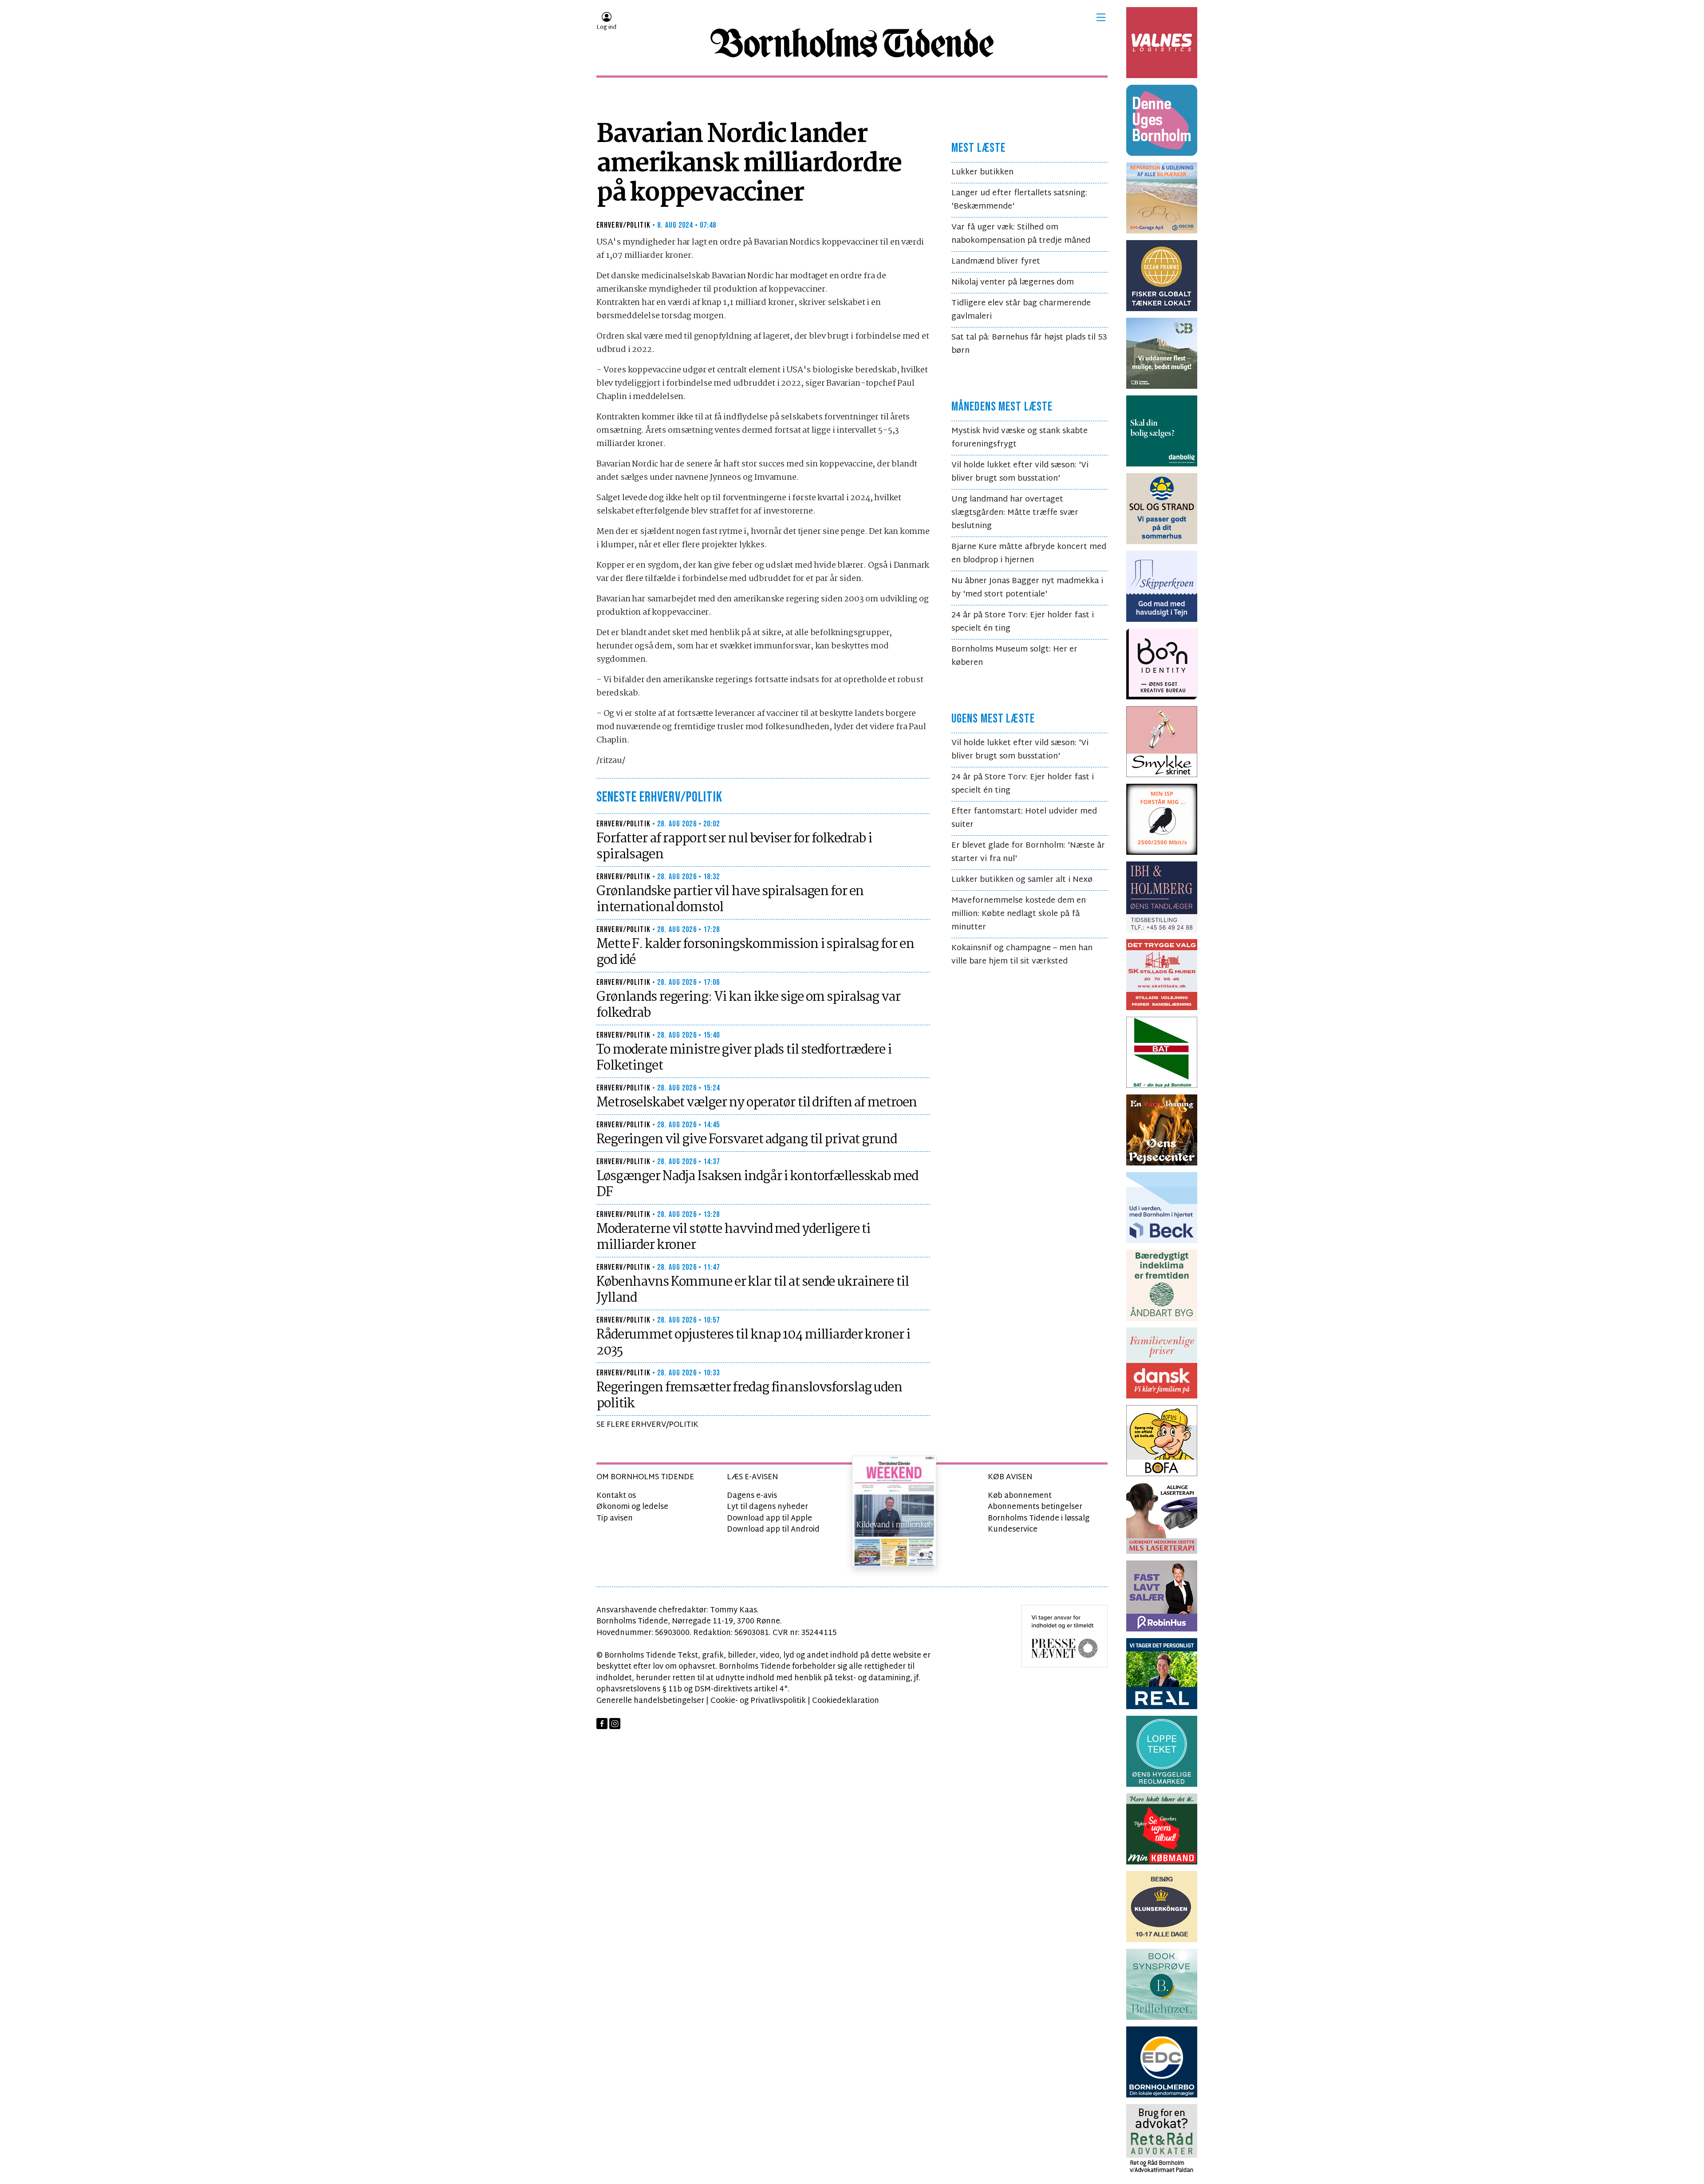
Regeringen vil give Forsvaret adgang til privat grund (747, 1140)
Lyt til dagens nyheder (767, 1507)
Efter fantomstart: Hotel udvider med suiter (1024, 818)
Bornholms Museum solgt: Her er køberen (1014, 656)
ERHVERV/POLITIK (623, 225)
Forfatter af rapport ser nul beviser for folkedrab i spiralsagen (734, 847)
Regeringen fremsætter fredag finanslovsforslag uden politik (749, 1396)
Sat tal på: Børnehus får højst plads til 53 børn (1029, 344)
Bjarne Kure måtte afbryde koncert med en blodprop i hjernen (1029, 554)
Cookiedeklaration (846, 1701)
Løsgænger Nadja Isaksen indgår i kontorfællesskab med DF (757, 1185)
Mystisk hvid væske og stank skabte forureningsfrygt (1020, 438)
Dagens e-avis (752, 1496)
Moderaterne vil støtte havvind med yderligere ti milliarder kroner (733, 1237)
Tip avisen (615, 1519)
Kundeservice (1013, 1530)
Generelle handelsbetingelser (650, 1701)
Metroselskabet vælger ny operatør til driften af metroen (757, 1103)
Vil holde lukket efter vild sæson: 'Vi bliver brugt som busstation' (1020, 472)
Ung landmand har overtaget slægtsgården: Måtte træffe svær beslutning (1015, 513)
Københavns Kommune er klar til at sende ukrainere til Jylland (753, 1290)
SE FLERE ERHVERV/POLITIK (647, 1425)
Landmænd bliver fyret (996, 262)
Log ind (606, 28)
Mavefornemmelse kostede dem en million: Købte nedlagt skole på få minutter (1019, 914)
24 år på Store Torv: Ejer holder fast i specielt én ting (1023, 622)
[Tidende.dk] (852, 43)
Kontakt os (616, 1496)
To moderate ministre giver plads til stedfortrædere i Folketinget (744, 1058)
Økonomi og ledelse (632, 1507)
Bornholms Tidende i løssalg (1039, 1519)
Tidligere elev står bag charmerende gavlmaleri (1021, 310)
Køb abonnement (1020, 1496)
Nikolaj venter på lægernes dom (1013, 282)
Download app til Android (773, 1530)
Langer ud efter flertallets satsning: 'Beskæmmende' (1019, 200)
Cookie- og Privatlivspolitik (758, 1701)
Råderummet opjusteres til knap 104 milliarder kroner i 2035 (753, 1343)
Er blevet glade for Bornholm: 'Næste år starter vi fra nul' (1028, 852)
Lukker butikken (982, 172)
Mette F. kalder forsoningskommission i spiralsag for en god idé (755, 952)
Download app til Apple (769, 1519)
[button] (1101, 17)
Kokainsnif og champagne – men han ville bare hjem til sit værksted (1022, 955)
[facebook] (602, 1724)
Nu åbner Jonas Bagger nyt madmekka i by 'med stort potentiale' (1027, 588)
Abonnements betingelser (1035, 1507)
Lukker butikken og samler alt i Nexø (1022, 880)
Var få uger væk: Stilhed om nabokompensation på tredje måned (1021, 234)
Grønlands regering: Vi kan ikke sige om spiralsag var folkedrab (748, 1005)
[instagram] (615, 1724)
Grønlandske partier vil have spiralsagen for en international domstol (730, 900)
